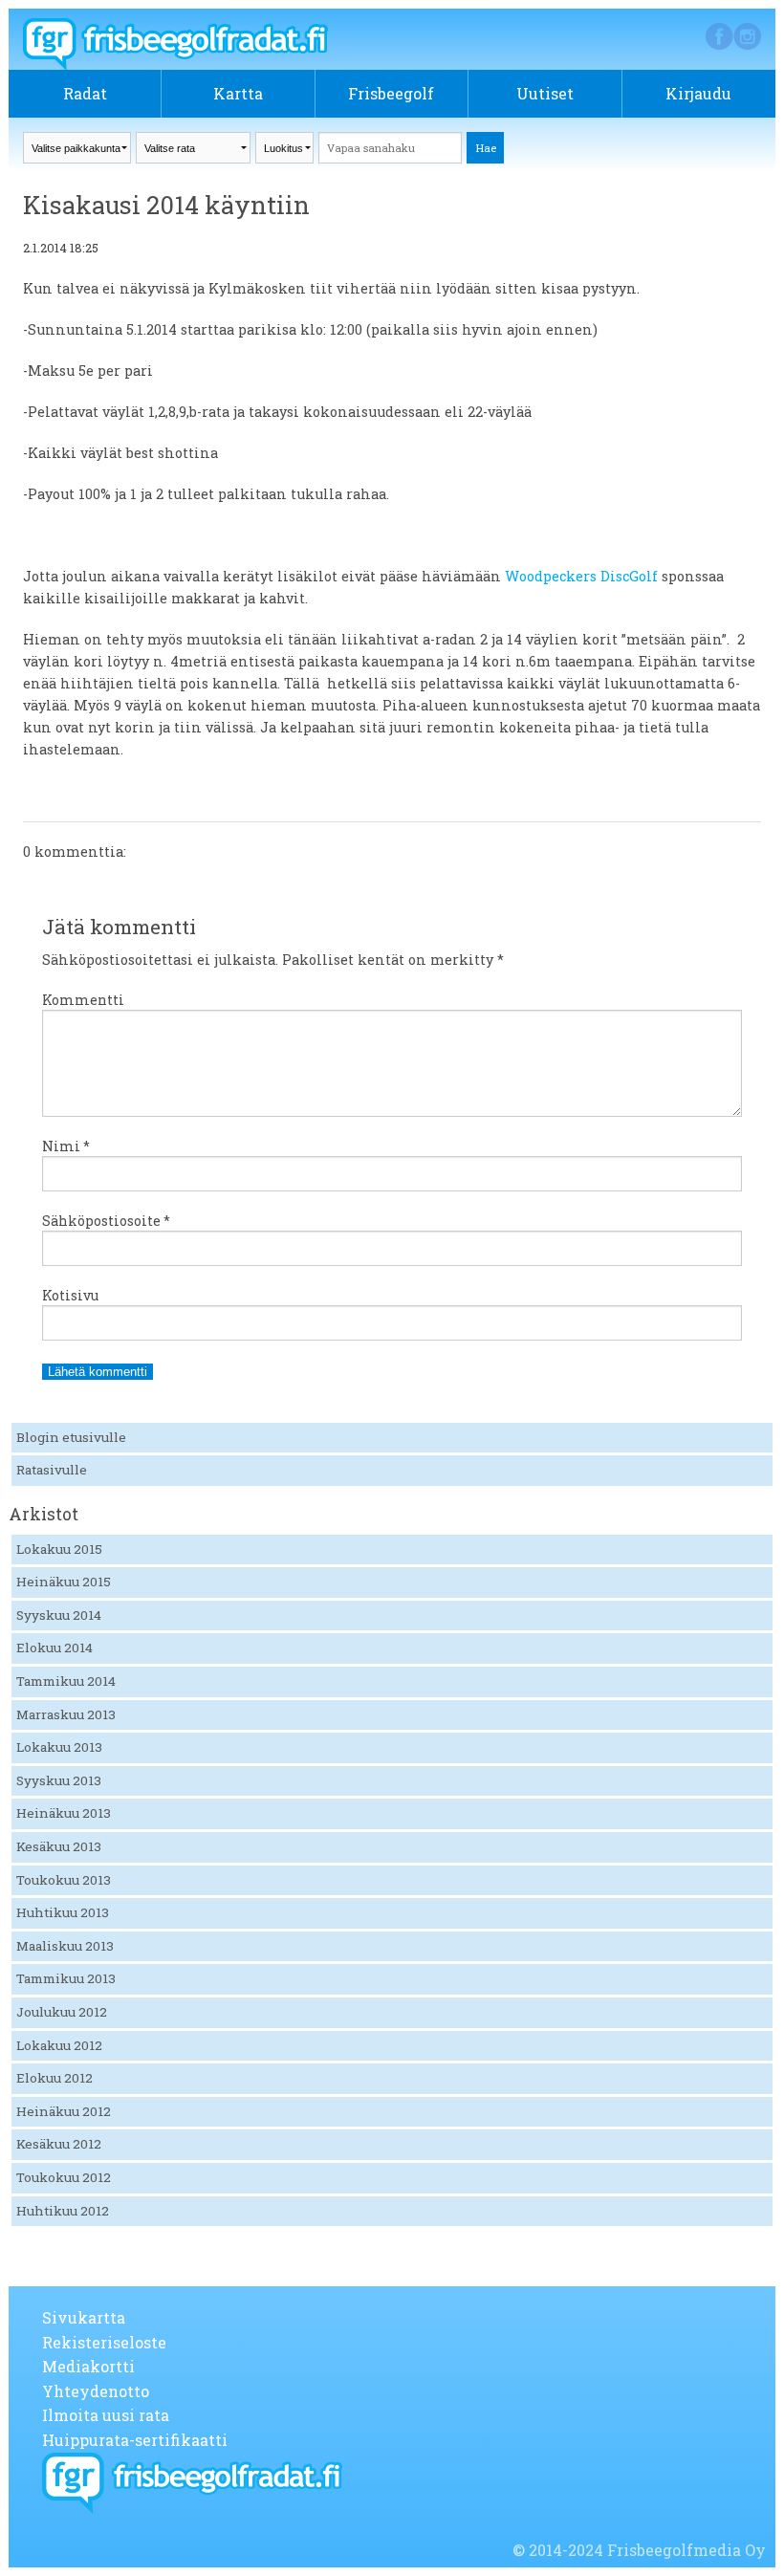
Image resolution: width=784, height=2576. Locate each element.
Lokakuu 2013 (59, 1747)
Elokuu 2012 (54, 2078)
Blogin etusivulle (71, 1437)
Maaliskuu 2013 (65, 1946)
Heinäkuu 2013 (64, 1813)
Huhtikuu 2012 (63, 2211)
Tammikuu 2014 (66, 1681)
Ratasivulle (52, 1470)
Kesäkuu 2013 (59, 1846)
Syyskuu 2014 (59, 1615)
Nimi (66, 1146)
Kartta (238, 93)
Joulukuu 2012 (62, 2012)
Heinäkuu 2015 (64, 1582)
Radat (85, 93)
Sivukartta (84, 2317)
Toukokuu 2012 (64, 2177)
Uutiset (545, 93)
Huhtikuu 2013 (63, 1912)
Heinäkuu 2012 (64, 2111)
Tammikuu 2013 (66, 1978)
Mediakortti (88, 2366)
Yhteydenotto (96, 2391)
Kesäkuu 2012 (59, 2144)
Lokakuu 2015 (59, 1549)
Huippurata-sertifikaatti (135, 2440)
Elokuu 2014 (54, 1648)
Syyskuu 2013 (59, 1780)
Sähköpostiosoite (106, 1221)
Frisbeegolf (391, 93)
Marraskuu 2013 (66, 1714)
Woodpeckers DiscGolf (581, 576)
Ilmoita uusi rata (106, 2415)
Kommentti (83, 1000)
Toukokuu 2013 (64, 1880)
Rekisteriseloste (104, 2342)
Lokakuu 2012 (59, 2045)
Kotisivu (70, 1295)
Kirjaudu (698, 93)
